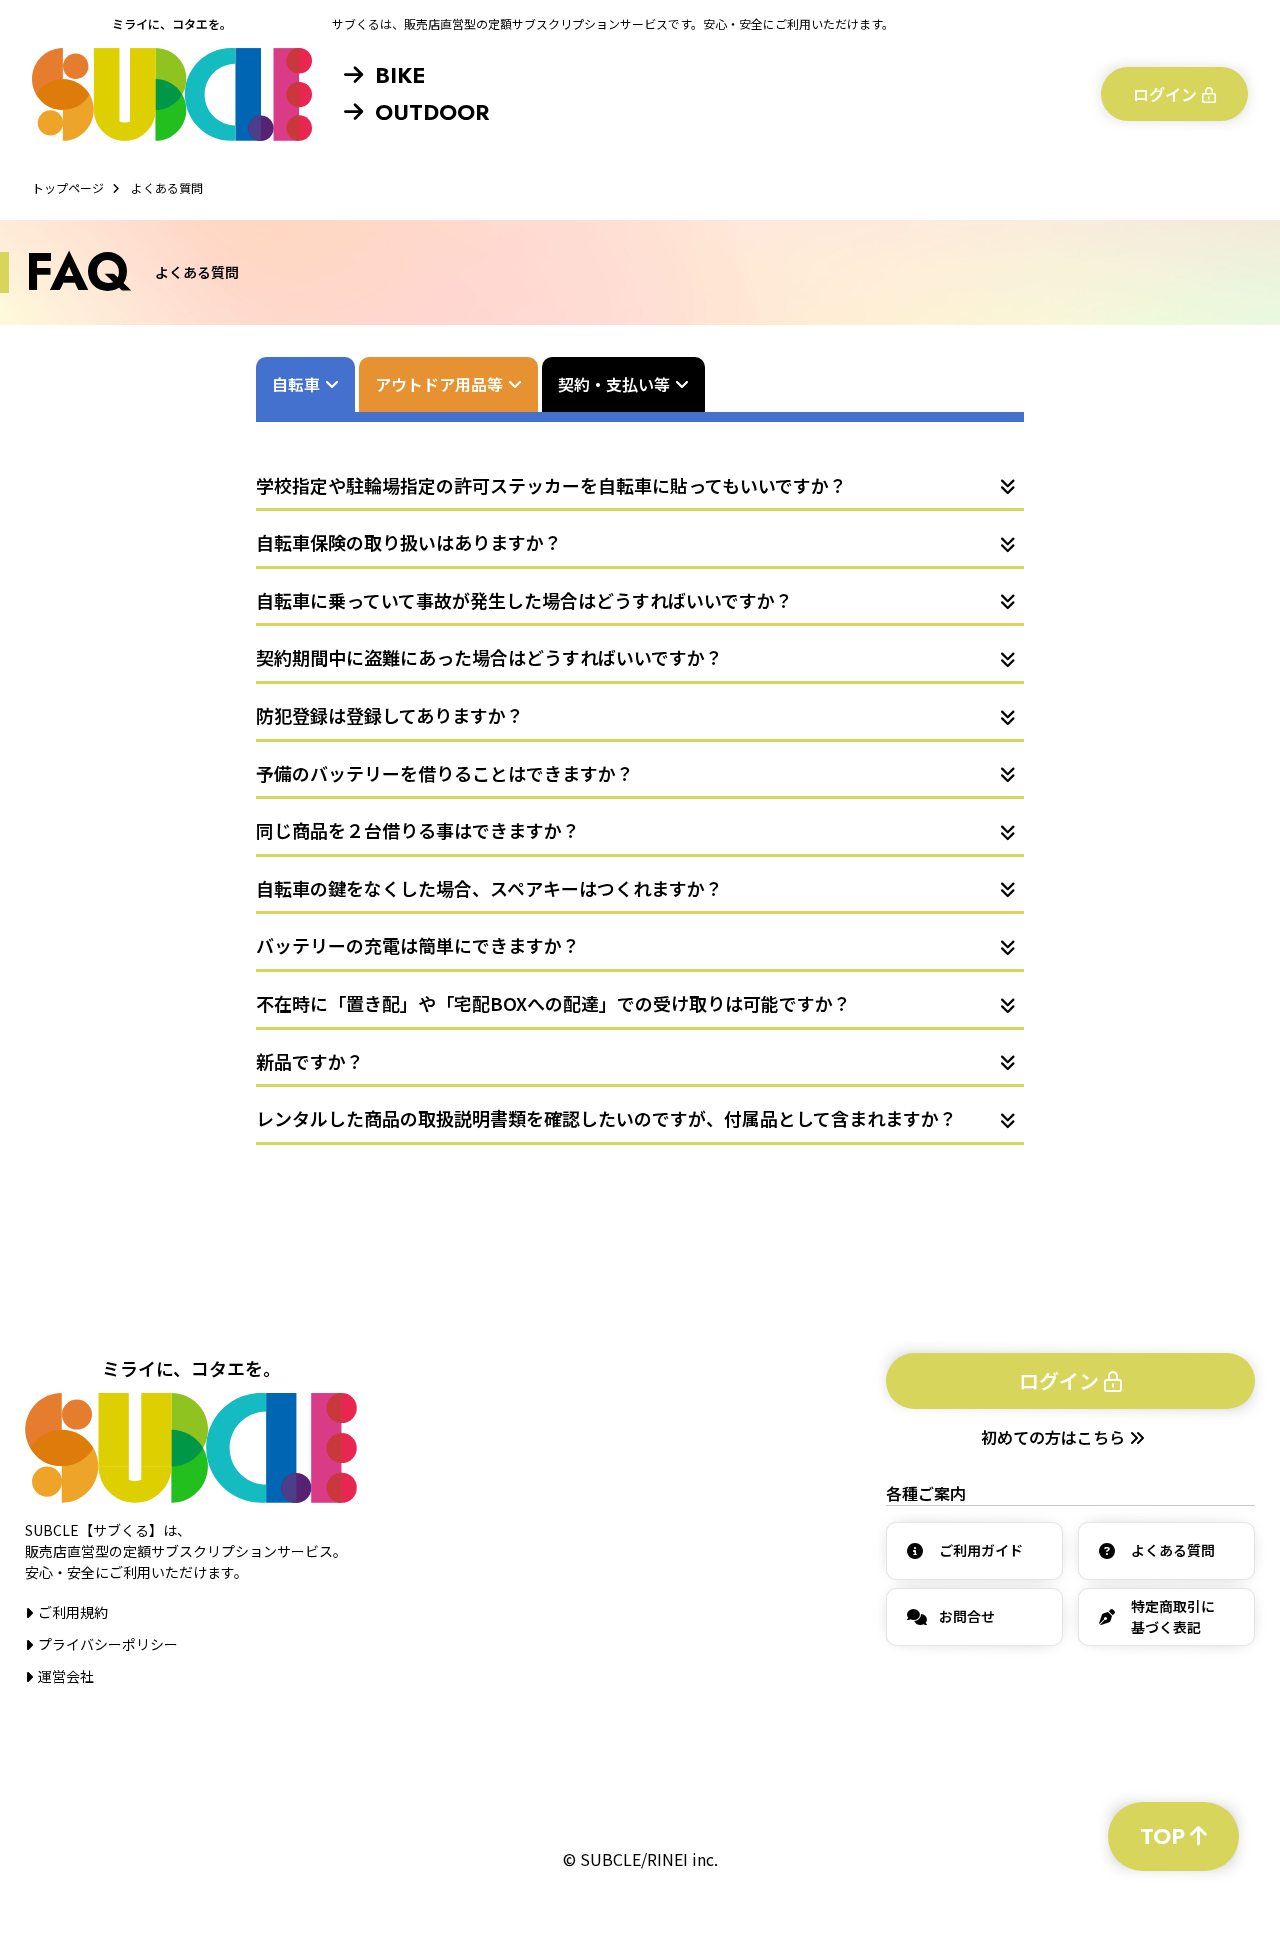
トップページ (68, 187)
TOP (1162, 1836)
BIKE (400, 75)
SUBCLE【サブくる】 (172, 94)
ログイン (1165, 94)
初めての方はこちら (1055, 1437)
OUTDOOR (432, 112)
